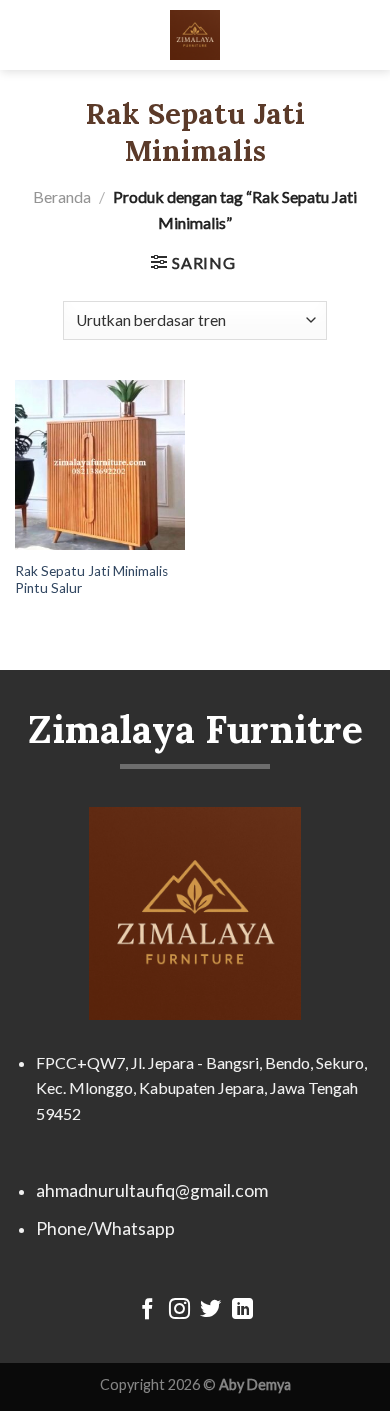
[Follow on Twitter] (210, 1310)
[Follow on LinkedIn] (242, 1310)
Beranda (62, 196)
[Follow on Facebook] (147, 1310)
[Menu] (27, 34)
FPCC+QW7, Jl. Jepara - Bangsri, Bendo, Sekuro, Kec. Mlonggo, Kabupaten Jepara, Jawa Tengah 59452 (201, 1088)
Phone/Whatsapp (105, 1228)
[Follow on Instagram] (179, 1310)
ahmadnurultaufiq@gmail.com (152, 1190)
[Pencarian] (367, 34)
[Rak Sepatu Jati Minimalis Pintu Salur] (100, 465)
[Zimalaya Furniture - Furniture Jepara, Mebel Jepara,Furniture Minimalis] (195, 35)
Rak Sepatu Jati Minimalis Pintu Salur (91, 580)
